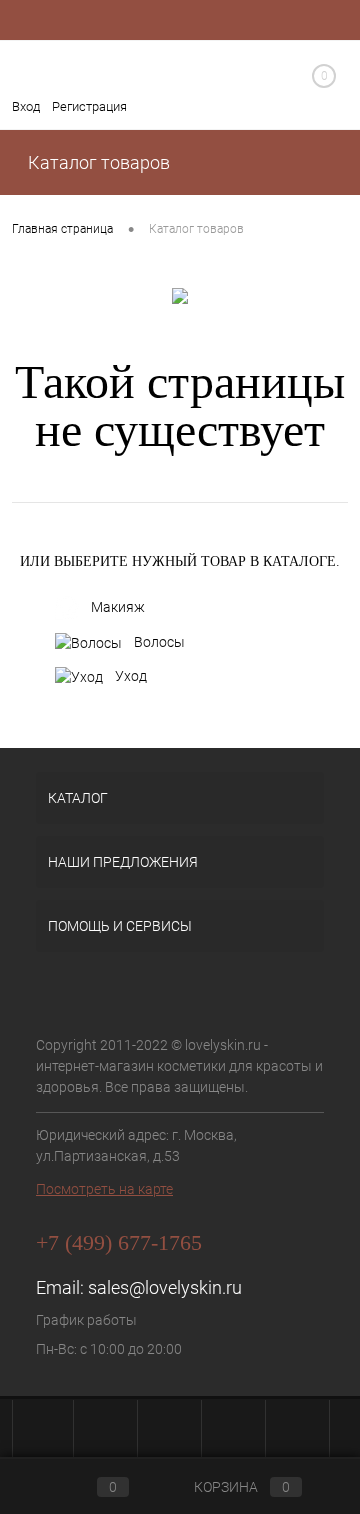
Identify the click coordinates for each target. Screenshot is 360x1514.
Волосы (159, 642)
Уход (131, 676)
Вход (26, 106)
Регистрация (89, 106)
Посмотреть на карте (104, 1189)
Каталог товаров (97, 162)
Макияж (118, 607)
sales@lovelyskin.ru (165, 1287)
